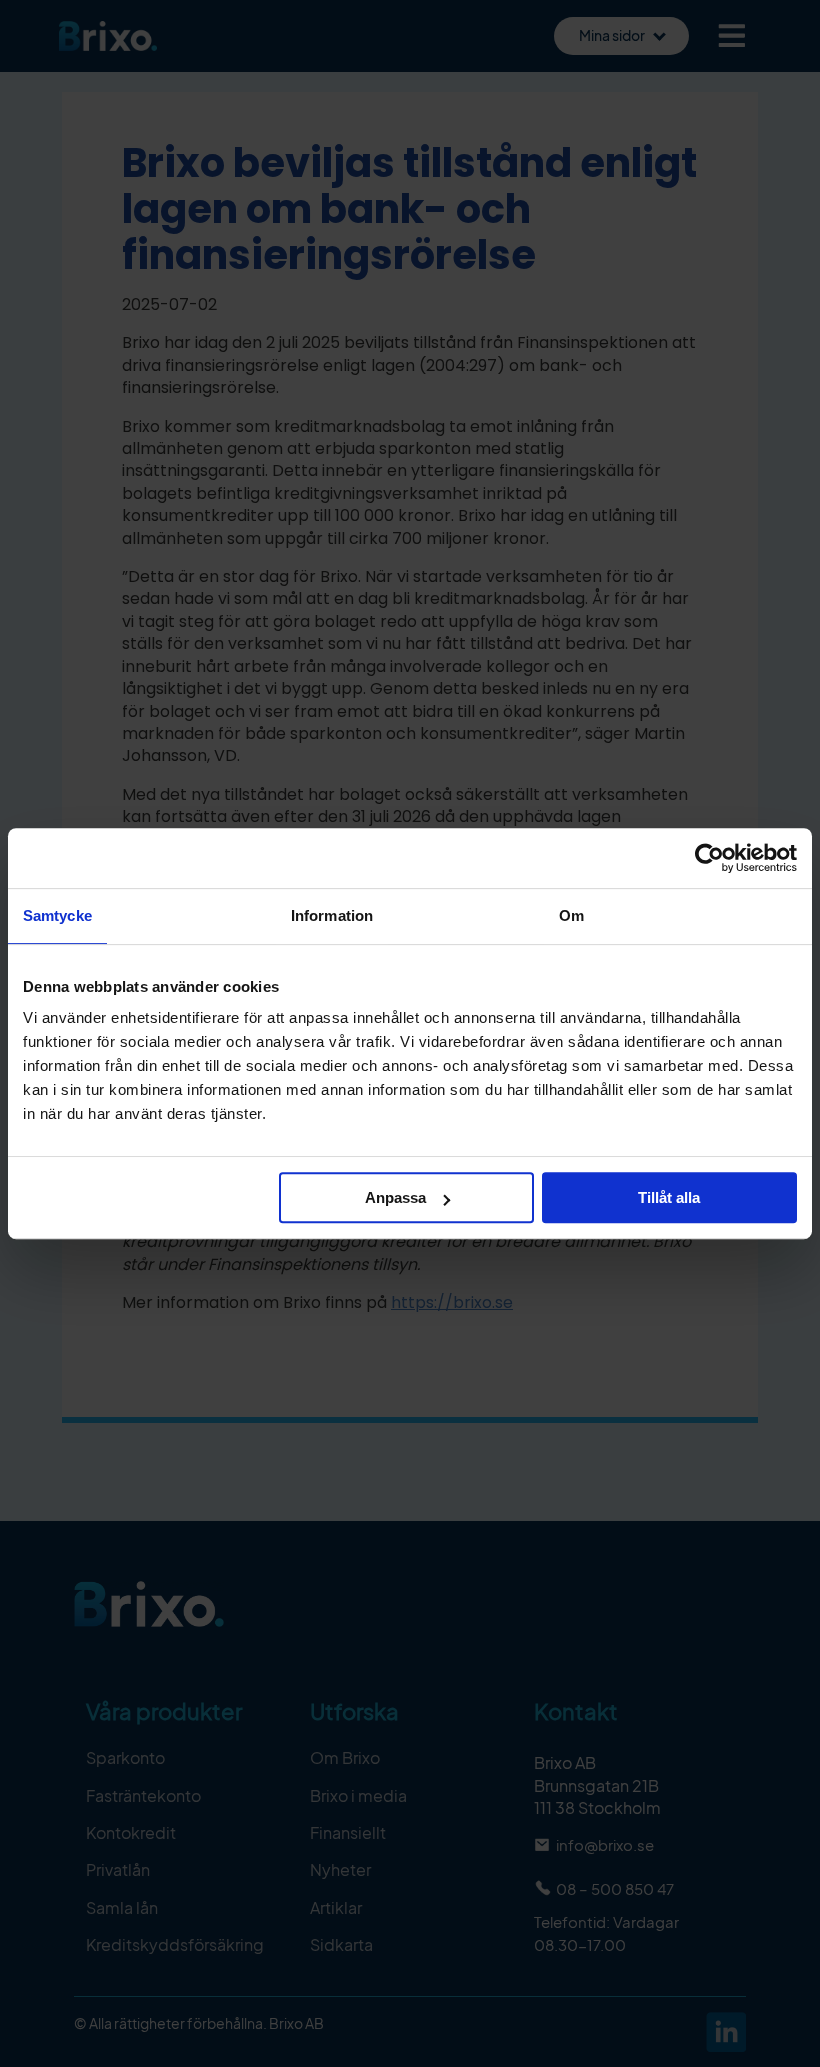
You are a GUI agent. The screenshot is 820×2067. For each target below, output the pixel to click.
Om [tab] (571, 915)
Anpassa (395, 1197)
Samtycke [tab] (57, 915)
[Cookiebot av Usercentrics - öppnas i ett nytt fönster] (709, 858)
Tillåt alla (669, 1197)
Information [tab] (332, 915)
